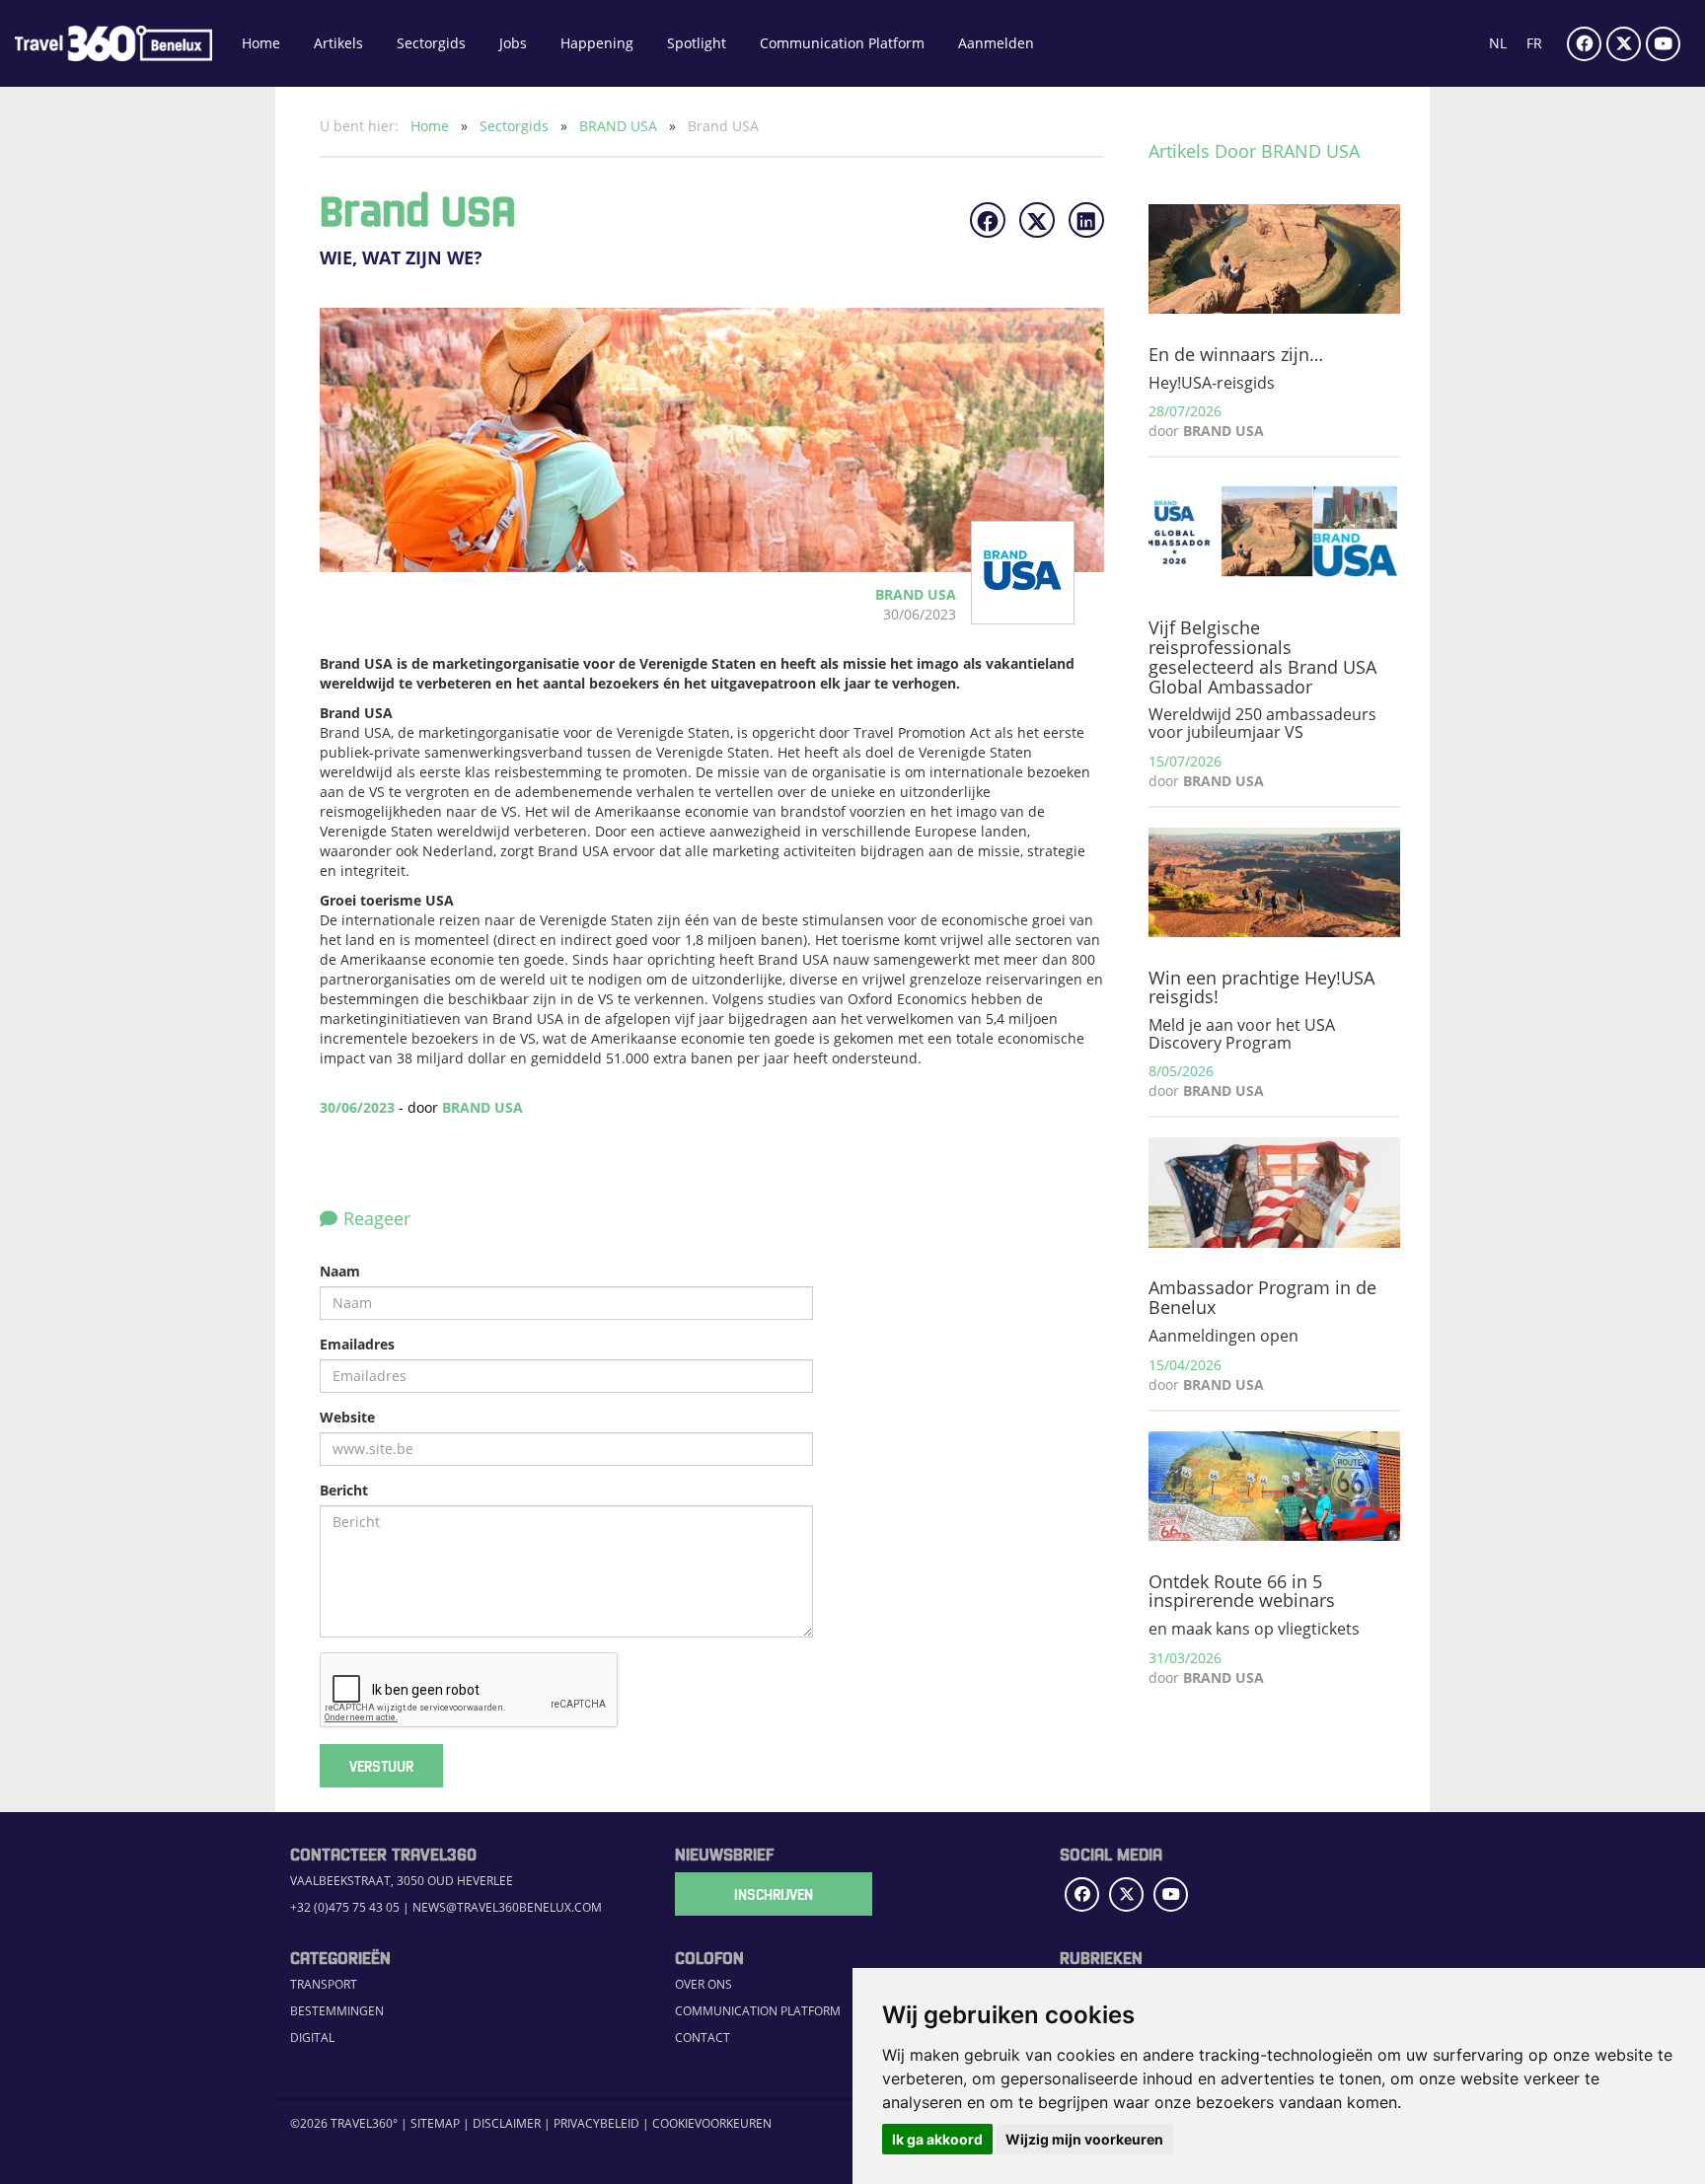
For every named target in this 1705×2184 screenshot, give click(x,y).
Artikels (338, 43)
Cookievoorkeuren (712, 2123)
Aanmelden (996, 43)
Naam (340, 1271)
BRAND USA (620, 126)
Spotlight (697, 43)
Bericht (344, 1490)
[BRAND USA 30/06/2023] (1004, 614)
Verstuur (381, 1766)
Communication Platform (842, 43)
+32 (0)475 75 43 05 (345, 1907)
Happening (597, 43)
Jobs (513, 43)
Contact (703, 2038)
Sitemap (435, 2123)
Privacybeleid (596, 2123)
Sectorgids (431, 43)
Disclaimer (507, 2123)
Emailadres (357, 1344)
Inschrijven (774, 1894)
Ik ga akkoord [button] (937, 2139)
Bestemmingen (337, 2011)
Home (261, 43)
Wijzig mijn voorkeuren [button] (1084, 2139)
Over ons (704, 1984)
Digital (312, 2038)
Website (347, 1417)
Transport (324, 1984)
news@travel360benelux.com (507, 1907)
